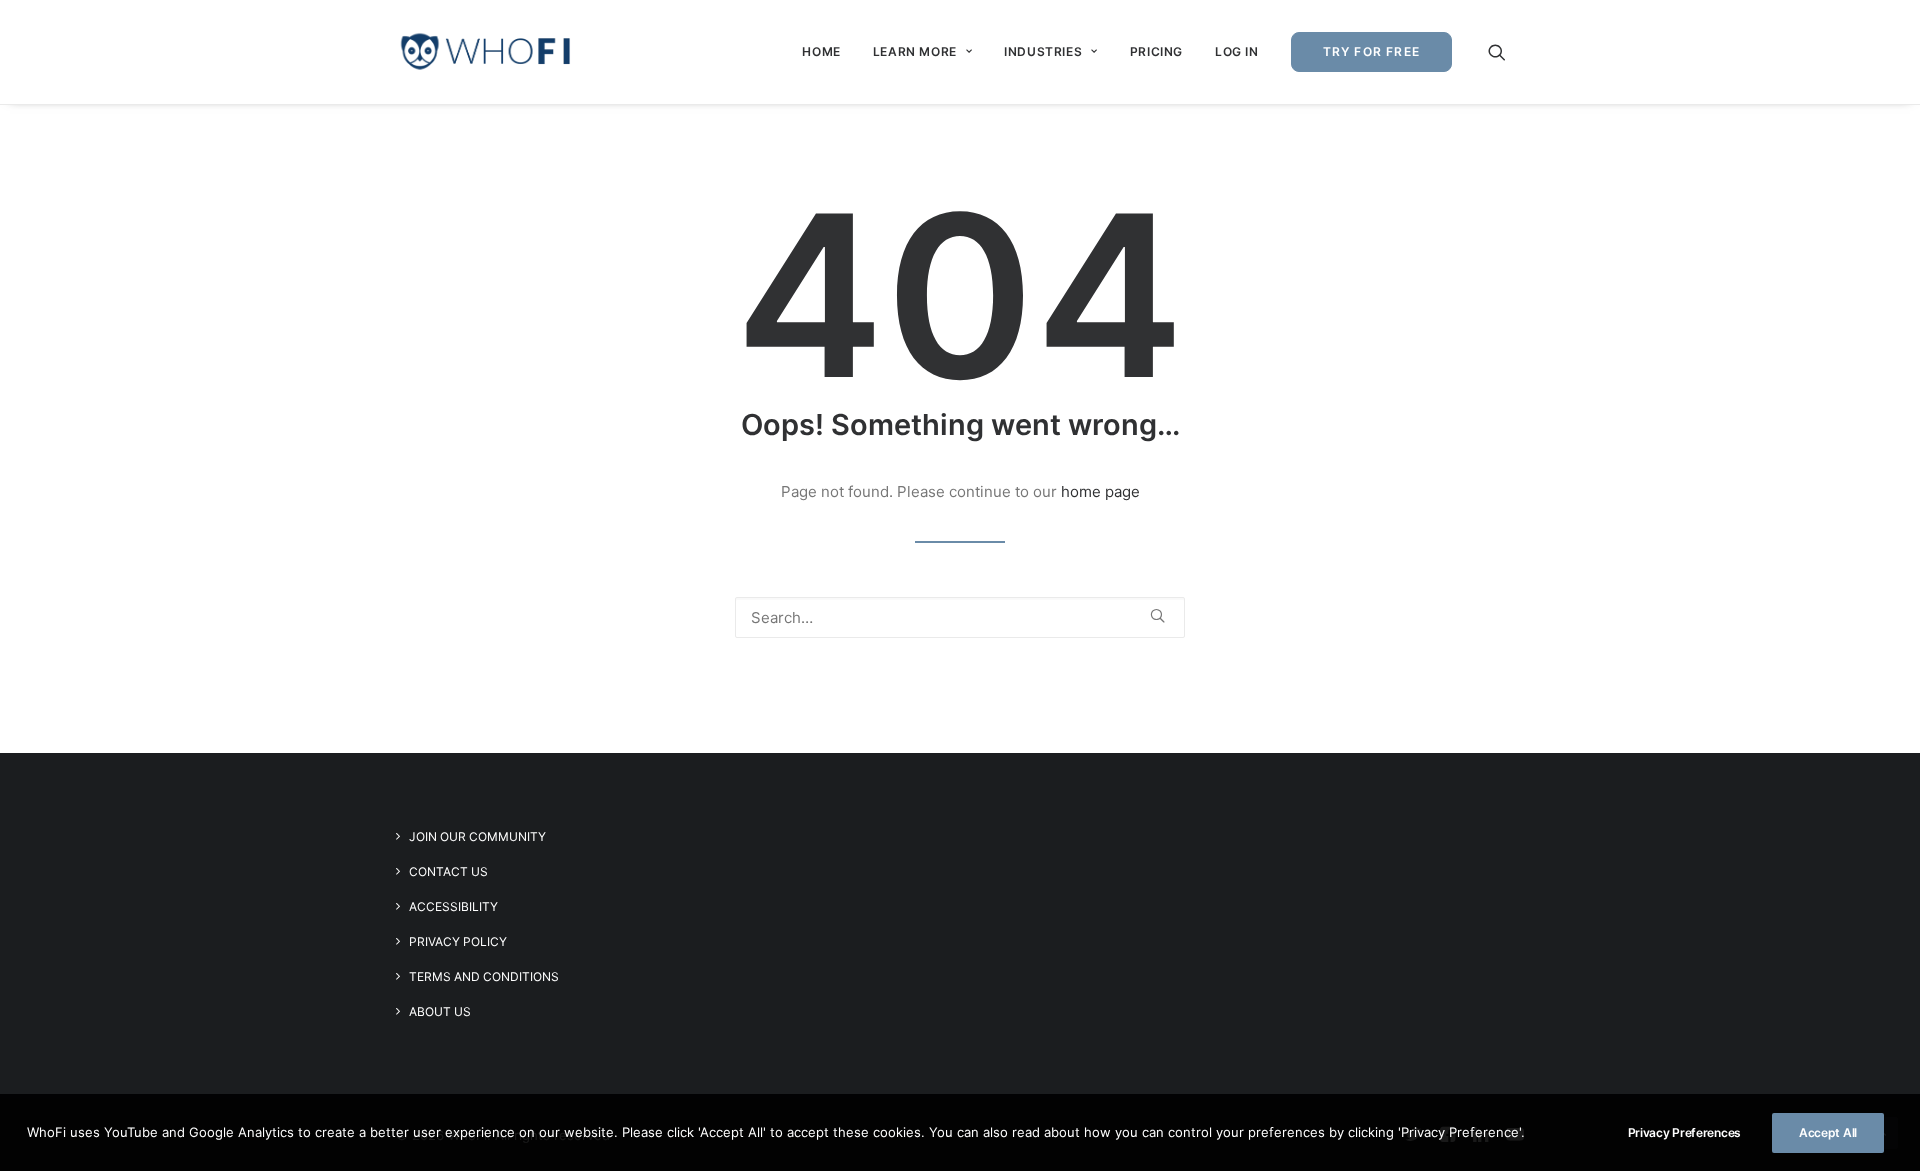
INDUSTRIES (1043, 51)
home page (1100, 491)
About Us (440, 1011)
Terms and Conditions (484, 976)
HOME (821, 51)
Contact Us (448, 871)
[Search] (960, 617)
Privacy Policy (458, 941)
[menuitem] (821, 52)
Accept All (1828, 1132)
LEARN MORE (915, 51)
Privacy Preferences (1684, 1132)
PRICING (1156, 51)
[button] (1506, 52)
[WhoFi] (486, 52)
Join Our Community (477, 836)
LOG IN (1237, 51)
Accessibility (453, 906)
